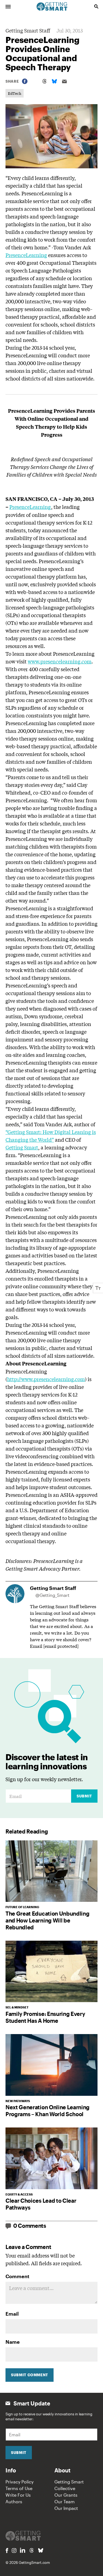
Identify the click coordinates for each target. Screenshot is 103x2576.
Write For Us (18, 2495)
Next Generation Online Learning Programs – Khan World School (48, 2111)
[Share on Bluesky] (54, 81)
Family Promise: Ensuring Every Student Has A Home (45, 2017)
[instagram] (14, 2551)
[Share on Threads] (44, 81)
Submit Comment (30, 2375)
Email (12, 2314)
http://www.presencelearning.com (46, 1379)
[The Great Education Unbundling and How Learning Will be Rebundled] (51, 1871)
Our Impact (66, 2508)
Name (13, 2342)
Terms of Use (19, 2488)
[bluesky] (41, 2550)
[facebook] (7, 2551)
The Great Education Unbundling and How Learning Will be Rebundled (47, 1920)
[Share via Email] (64, 81)
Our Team (65, 2501)
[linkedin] (23, 2550)
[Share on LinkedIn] (35, 81)
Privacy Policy (20, 2482)
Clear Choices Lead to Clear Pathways (41, 2204)
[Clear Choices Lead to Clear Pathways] (51, 2158)
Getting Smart (22, 1147)
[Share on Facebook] (25, 81)
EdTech (15, 93)
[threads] (32, 2550)
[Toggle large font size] (98, 1288)
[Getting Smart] (52, 6)
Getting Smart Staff (28, 30)
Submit (84, 1796)
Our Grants (66, 2495)
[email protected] (61, 1646)
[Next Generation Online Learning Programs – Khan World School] (51, 2065)
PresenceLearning (26, 255)
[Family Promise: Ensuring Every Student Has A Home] (51, 1971)
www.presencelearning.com (60, 661)
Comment (17, 2276)
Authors (14, 2501)
